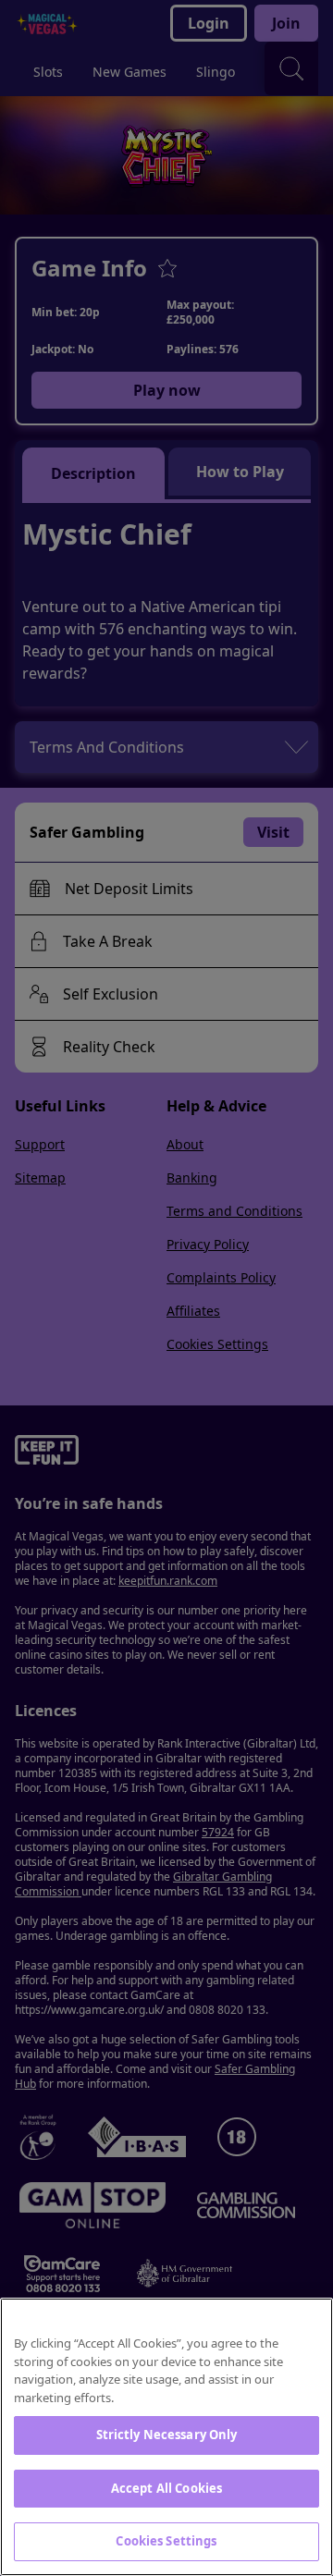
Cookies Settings (166, 2541)
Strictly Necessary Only (167, 2435)
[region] (166, 2437)
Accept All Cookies (166, 2488)
